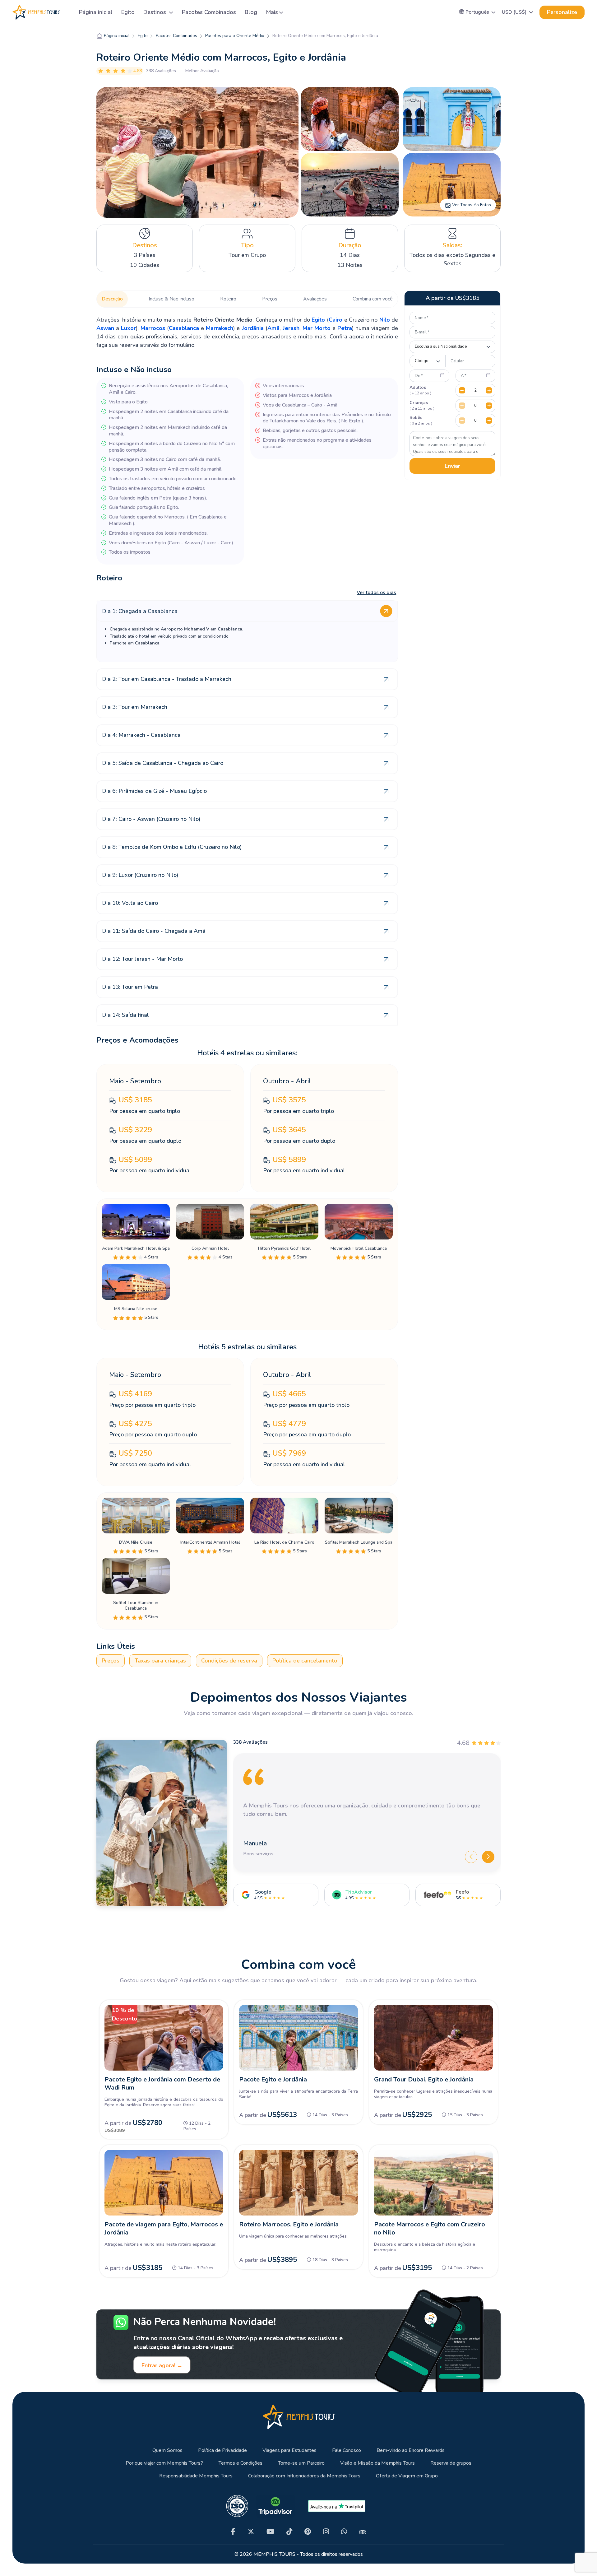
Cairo (336, 320)
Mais (272, 12)
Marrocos (154, 328)
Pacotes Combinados (209, 12)
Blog (251, 12)
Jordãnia (253, 328)
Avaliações (315, 299)
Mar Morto (317, 328)
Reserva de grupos (451, 2463)
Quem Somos (167, 2450)
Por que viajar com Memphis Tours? (164, 2463)
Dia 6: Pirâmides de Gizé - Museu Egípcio (154, 791)
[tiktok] (289, 2532)
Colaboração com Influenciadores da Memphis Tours (304, 2476)
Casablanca (184, 328)
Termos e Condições (241, 2463)
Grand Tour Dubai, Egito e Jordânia (424, 2079)
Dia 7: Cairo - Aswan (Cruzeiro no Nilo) (151, 819)
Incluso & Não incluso (171, 299)
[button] (477, 12)
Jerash (291, 328)
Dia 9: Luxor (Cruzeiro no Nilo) (140, 875)
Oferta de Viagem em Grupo (407, 2476)
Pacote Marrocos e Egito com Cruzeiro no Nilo (430, 2228)
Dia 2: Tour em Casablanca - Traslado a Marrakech (167, 679)
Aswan (105, 328)
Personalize (562, 12)
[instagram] (326, 2532)
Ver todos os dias (376, 593)
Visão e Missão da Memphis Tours (377, 2463)
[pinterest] (308, 2532)
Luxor (128, 328)
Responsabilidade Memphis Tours (196, 2476)
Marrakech (220, 328)
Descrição (112, 299)
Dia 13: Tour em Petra (130, 987)
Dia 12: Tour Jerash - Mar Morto (142, 959)
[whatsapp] (344, 2532)
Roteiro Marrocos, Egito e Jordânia (289, 2224)
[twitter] (251, 2532)
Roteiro (228, 299)
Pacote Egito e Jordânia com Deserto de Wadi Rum (162, 2083)
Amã (273, 328)
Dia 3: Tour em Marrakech (135, 707)
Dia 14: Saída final (125, 1015)
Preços (270, 299)
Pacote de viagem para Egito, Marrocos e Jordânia (164, 2228)
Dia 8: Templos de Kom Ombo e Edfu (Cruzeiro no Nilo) (172, 847)
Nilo (385, 320)
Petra (345, 328)
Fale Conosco (347, 2450)
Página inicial (96, 12)
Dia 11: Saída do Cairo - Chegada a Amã (154, 931)
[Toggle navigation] (67, 12)
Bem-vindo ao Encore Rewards (411, 2450)
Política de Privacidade (222, 2450)
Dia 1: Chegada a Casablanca (140, 611)
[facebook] (233, 2532)
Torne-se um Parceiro (301, 2463)
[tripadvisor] (363, 2532)
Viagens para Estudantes (289, 2450)
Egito (128, 12)
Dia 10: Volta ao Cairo (130, 903)
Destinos (155, 12)
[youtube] (270, 2532)
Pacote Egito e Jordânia (273, 2079)
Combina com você (373, 299)
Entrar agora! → (162, 2365)
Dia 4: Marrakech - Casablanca (141, 735)
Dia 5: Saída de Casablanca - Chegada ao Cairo (163, 763)
